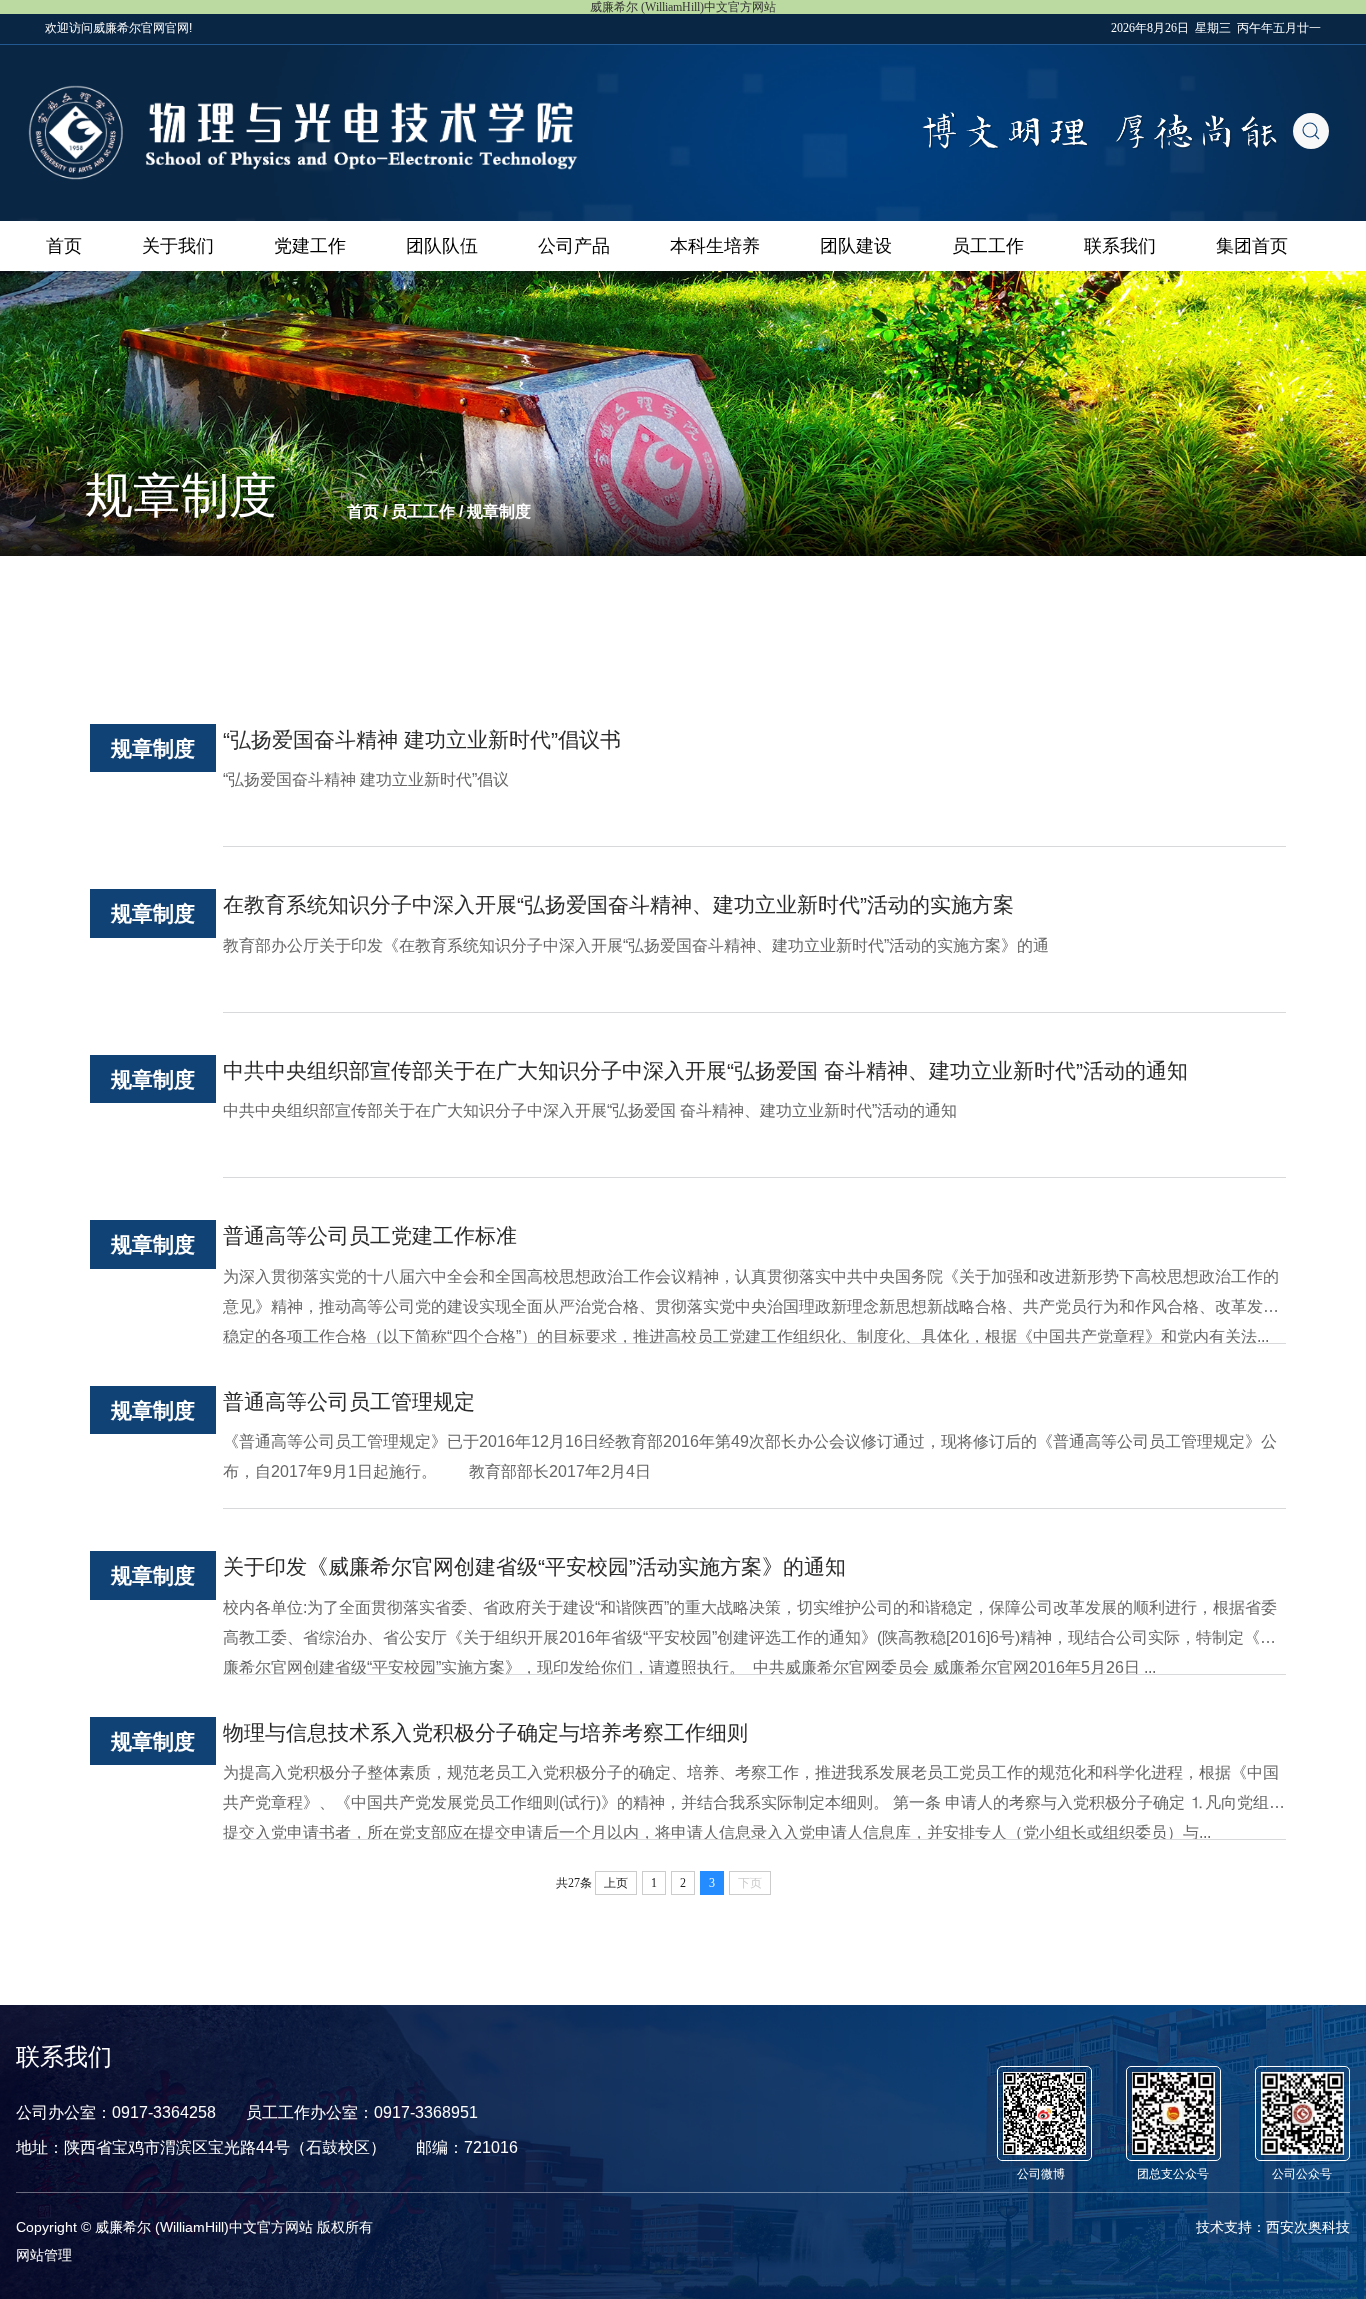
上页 (616, 1883)
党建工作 (310, 246)
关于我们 (178, 246)
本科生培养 (715, 246)
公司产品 (574, 246)
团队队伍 (442, 246)
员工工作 (988, 246)
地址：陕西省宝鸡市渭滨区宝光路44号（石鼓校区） (201, 2147)
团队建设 (856, 246)
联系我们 (1120, 246)
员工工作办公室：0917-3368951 (362, 2112)
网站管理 (44, 2255)
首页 (64, 246)
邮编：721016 (467, 2147)
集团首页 (1252, 246)
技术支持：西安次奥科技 (1273, 2227)
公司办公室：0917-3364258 (116, 2112)
